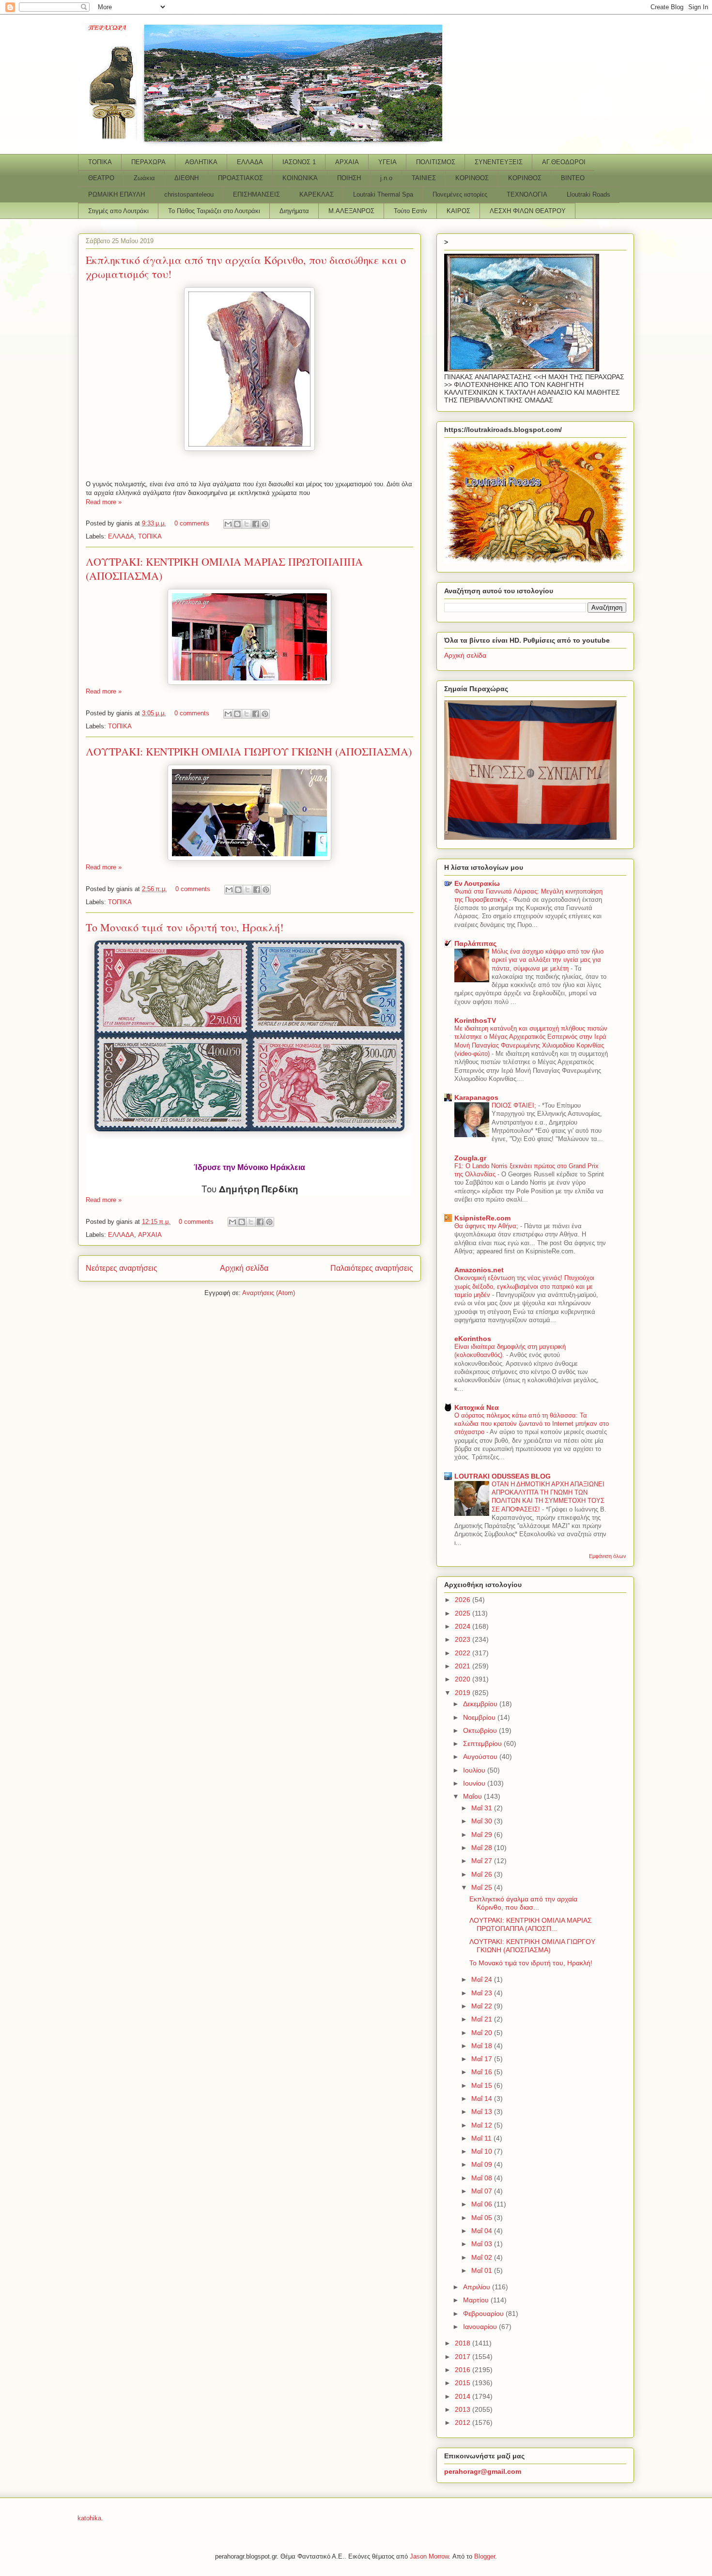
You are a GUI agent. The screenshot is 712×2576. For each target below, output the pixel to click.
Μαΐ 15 (483, 2085)
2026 (464, 1600)
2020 (464, 1679)
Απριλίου (478, 2287)
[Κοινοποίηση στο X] (247, 524)
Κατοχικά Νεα (477, 1407)
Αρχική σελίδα (244, 1268)
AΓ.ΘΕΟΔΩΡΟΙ (564, 162)
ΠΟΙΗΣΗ (349, 178)
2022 (464, 1653)
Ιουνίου (475, 1783)
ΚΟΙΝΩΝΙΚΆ (300, 178)
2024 (464, 1626)
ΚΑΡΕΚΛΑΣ (317, 194)
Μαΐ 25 (483, 1887)
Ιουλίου (475, 1770)
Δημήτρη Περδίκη (258, 1189)
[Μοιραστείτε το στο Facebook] (256, 524)
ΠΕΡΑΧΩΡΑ (148, 162)
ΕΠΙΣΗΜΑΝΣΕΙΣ (256, 194)
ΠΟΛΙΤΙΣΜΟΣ (436, 162)
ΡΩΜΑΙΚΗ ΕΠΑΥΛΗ (116, 194)
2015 (464, 2383)
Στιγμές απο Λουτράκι (118, 211)
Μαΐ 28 (483, 1848)
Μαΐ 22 (483, 2006)
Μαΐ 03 (483, 2244)
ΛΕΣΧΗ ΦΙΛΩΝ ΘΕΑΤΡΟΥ (528, 211)
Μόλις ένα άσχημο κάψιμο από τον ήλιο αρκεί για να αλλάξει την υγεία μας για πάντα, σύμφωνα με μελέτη (548, 960)
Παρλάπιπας (475, 943)
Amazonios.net (479, 1270)
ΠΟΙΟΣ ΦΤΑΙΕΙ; (515, 1105)
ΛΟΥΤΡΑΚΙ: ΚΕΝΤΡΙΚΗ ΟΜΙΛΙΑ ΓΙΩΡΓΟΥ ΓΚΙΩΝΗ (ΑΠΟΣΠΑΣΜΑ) (249, 751)
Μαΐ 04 (483, 2231)
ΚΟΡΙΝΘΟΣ (472, 178)
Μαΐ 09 (483, 2164)
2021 (464, 1666)
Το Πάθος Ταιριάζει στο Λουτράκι (214, 211)
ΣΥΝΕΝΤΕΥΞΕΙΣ (499, 162)
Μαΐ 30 (483, 1821)
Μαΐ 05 (483, 2218)
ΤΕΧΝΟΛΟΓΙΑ (527, 194)
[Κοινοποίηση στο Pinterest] (265, 524)
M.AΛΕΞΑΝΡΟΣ (351, 211)
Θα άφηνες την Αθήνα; (487, 1226)
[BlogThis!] (237, 524)
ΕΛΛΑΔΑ (250, 162)
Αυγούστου (481, 1757)
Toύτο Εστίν (410, 211)
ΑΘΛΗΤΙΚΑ (201, 162)
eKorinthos (473, 1339)
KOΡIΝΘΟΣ (525, 178)
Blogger (485, 2556)
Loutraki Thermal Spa (383, 194)
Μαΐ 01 (483, 2270)
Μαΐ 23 (483, 1993)
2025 (464, 1613)
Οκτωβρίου (481, 1730)
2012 (464, 2422)
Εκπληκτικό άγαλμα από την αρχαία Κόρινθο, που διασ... (523, 1903)
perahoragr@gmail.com (483, 2471)
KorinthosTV (475, 1020)
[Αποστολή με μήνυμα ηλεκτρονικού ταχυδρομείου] (228, 524)
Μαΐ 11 (482, 2138)
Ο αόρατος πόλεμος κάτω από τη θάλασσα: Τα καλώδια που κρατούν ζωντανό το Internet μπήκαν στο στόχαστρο (532, 1424)
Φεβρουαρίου (484, 2314)
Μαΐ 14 (483, 2098)
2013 (464, 2409)
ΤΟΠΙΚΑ (100, 162)
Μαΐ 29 (483, 1835)
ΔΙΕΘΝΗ (186, 178)
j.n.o (386, 178)
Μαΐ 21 (483, 2019)
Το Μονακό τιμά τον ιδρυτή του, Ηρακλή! (185, 927)
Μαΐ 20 (483, 2033)
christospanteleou (189, 194)
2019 (464, 1693)
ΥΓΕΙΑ (387, 162)
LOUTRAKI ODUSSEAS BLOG (503, 1476)
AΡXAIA (347, 162)
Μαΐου (473, 1796)
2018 (464, 2343)
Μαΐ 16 (483, 2072)
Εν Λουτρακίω (477, 883)
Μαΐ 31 (483, 1808)
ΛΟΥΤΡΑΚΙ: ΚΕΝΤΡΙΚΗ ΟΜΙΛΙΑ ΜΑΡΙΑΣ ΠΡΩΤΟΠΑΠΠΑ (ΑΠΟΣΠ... (531, 1924)
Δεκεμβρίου (481, 1704)
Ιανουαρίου (481, 2327)
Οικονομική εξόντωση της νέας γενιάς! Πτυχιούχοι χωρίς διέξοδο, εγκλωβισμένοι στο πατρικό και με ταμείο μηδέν (524, 1286)
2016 (464, 2370)
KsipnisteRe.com (482, 1218)
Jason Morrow (429, 2556)
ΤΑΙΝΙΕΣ (424, 178)
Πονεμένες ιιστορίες (460, 194)
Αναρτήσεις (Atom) (269, 1293)
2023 (464, 1639)
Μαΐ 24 (483, 1979)
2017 (464, 2357)
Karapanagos (476, 1097)
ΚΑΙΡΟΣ (458, 211)
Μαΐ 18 (483, 2046)
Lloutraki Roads (588, 194)
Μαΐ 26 (483, 1874)
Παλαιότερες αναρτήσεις (372, 1268)
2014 (464, 2396)
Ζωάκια (144, 178)
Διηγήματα (294, 211)
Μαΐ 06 (483, 2204)
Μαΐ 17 (483, 2059)
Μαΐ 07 (483, 2191)
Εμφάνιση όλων (608, 1556)
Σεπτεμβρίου (483, 1743)
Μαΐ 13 (483, 2112)
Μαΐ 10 (483, 2151)
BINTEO (573, 178)
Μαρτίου (477, 2300)
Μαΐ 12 (483, 2125)
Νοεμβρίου (480, 1717)
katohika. (90, 2518)
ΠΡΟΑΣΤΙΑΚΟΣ (240, 178)
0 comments (192, 523)
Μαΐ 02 (483, 2257)
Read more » (104, 502)
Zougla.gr (470, 1158)
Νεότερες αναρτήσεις (122, 1268)
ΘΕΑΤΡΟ (101, 178)
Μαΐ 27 (483, 1861)
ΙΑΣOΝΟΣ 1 (299, 162)
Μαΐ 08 (483, 2178)
